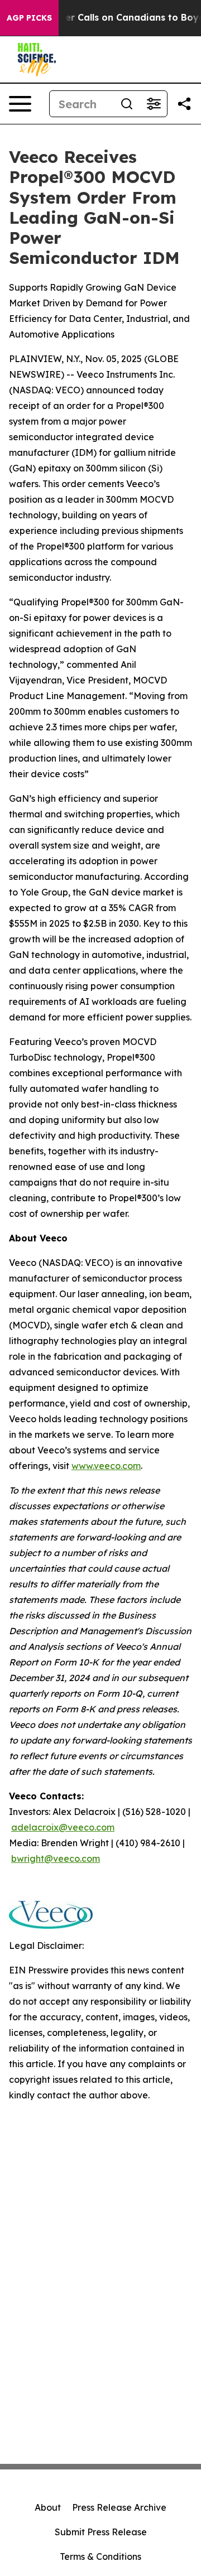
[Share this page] (184, 104)
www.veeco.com (106, 1466)
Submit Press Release (101, 2532)
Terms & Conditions (100, 2556)
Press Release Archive (119, 2507)
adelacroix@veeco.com (63, 1827)
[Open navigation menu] (20, 104)
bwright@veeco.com (56, 1858)
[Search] (127, 104)
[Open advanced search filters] (154, 104)
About (48, 2507)
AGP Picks (29, 18)
